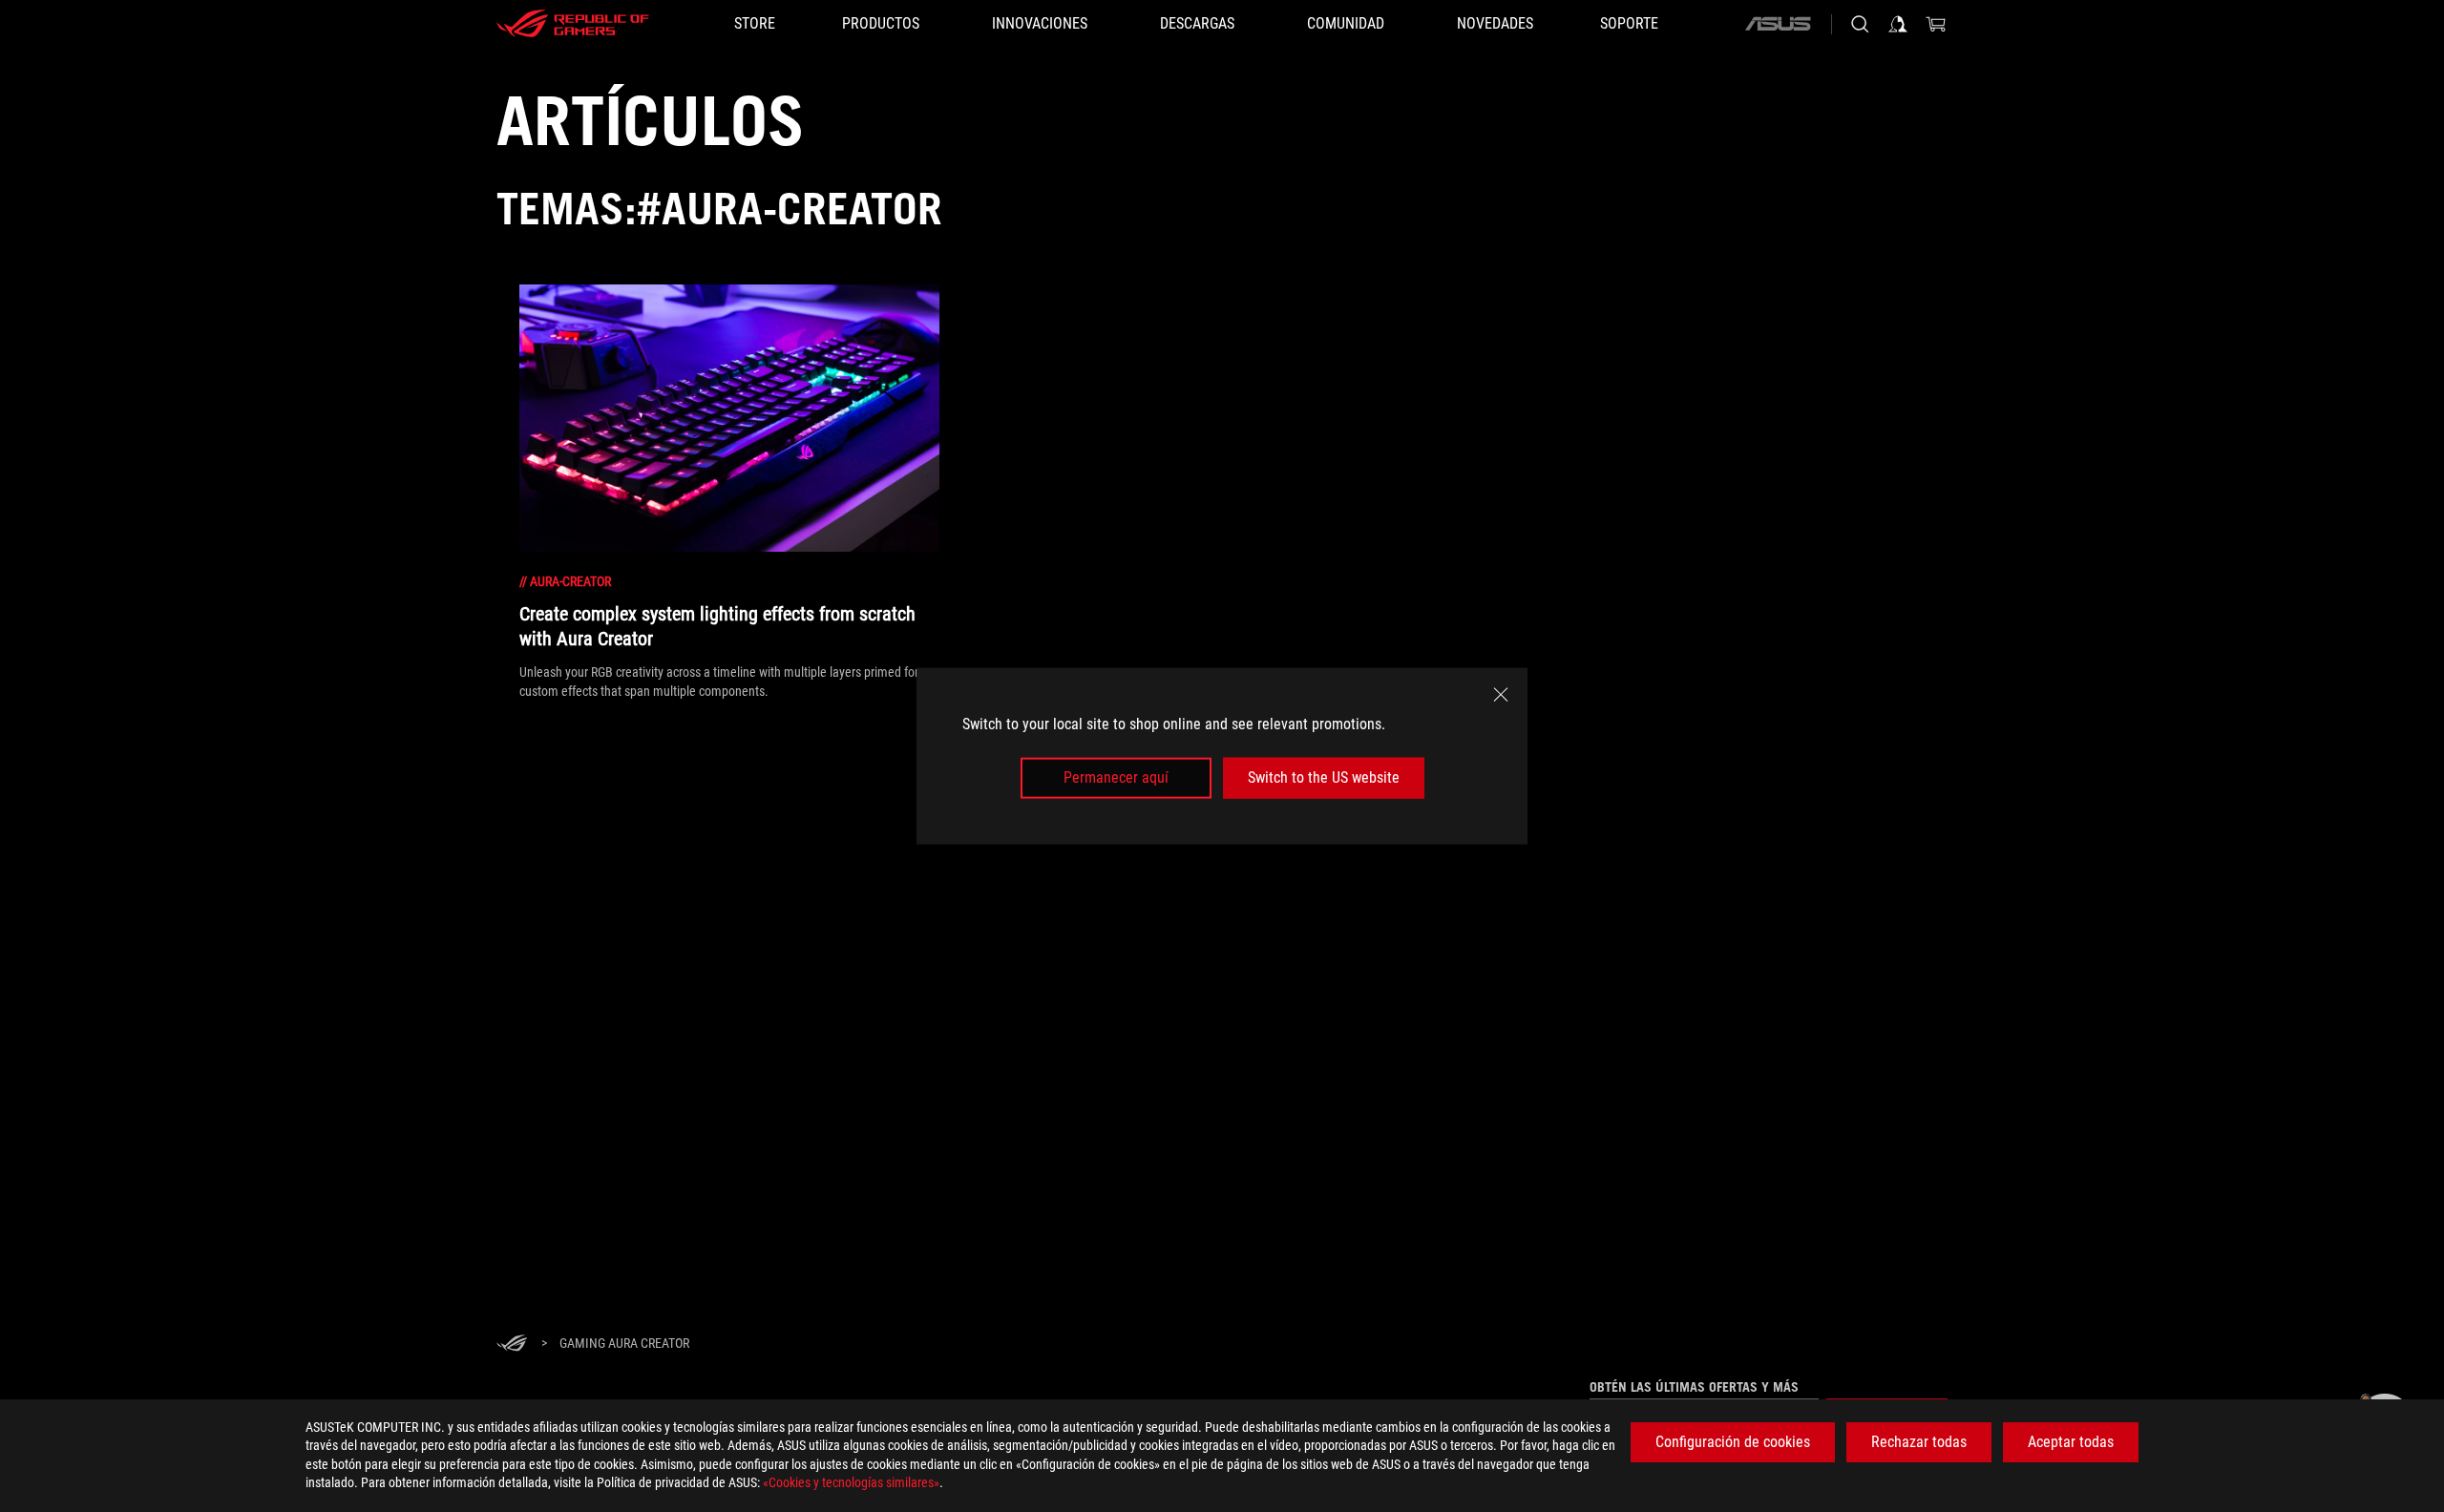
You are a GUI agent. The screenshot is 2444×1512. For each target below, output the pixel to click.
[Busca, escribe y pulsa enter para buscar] (1860, 24)
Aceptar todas (2071, 1442)
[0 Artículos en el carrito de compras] (1936, 24)
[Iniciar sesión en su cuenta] (1898, 24)
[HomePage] (512, 1344)
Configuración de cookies (1733, 1442)
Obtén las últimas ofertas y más (1694, 1387)
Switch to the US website (1324, 777)
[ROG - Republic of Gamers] (573, 24)
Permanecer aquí (1116, 777)
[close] (1501, 695)
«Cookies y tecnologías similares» (851, 1482)
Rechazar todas (1919, 1442)
